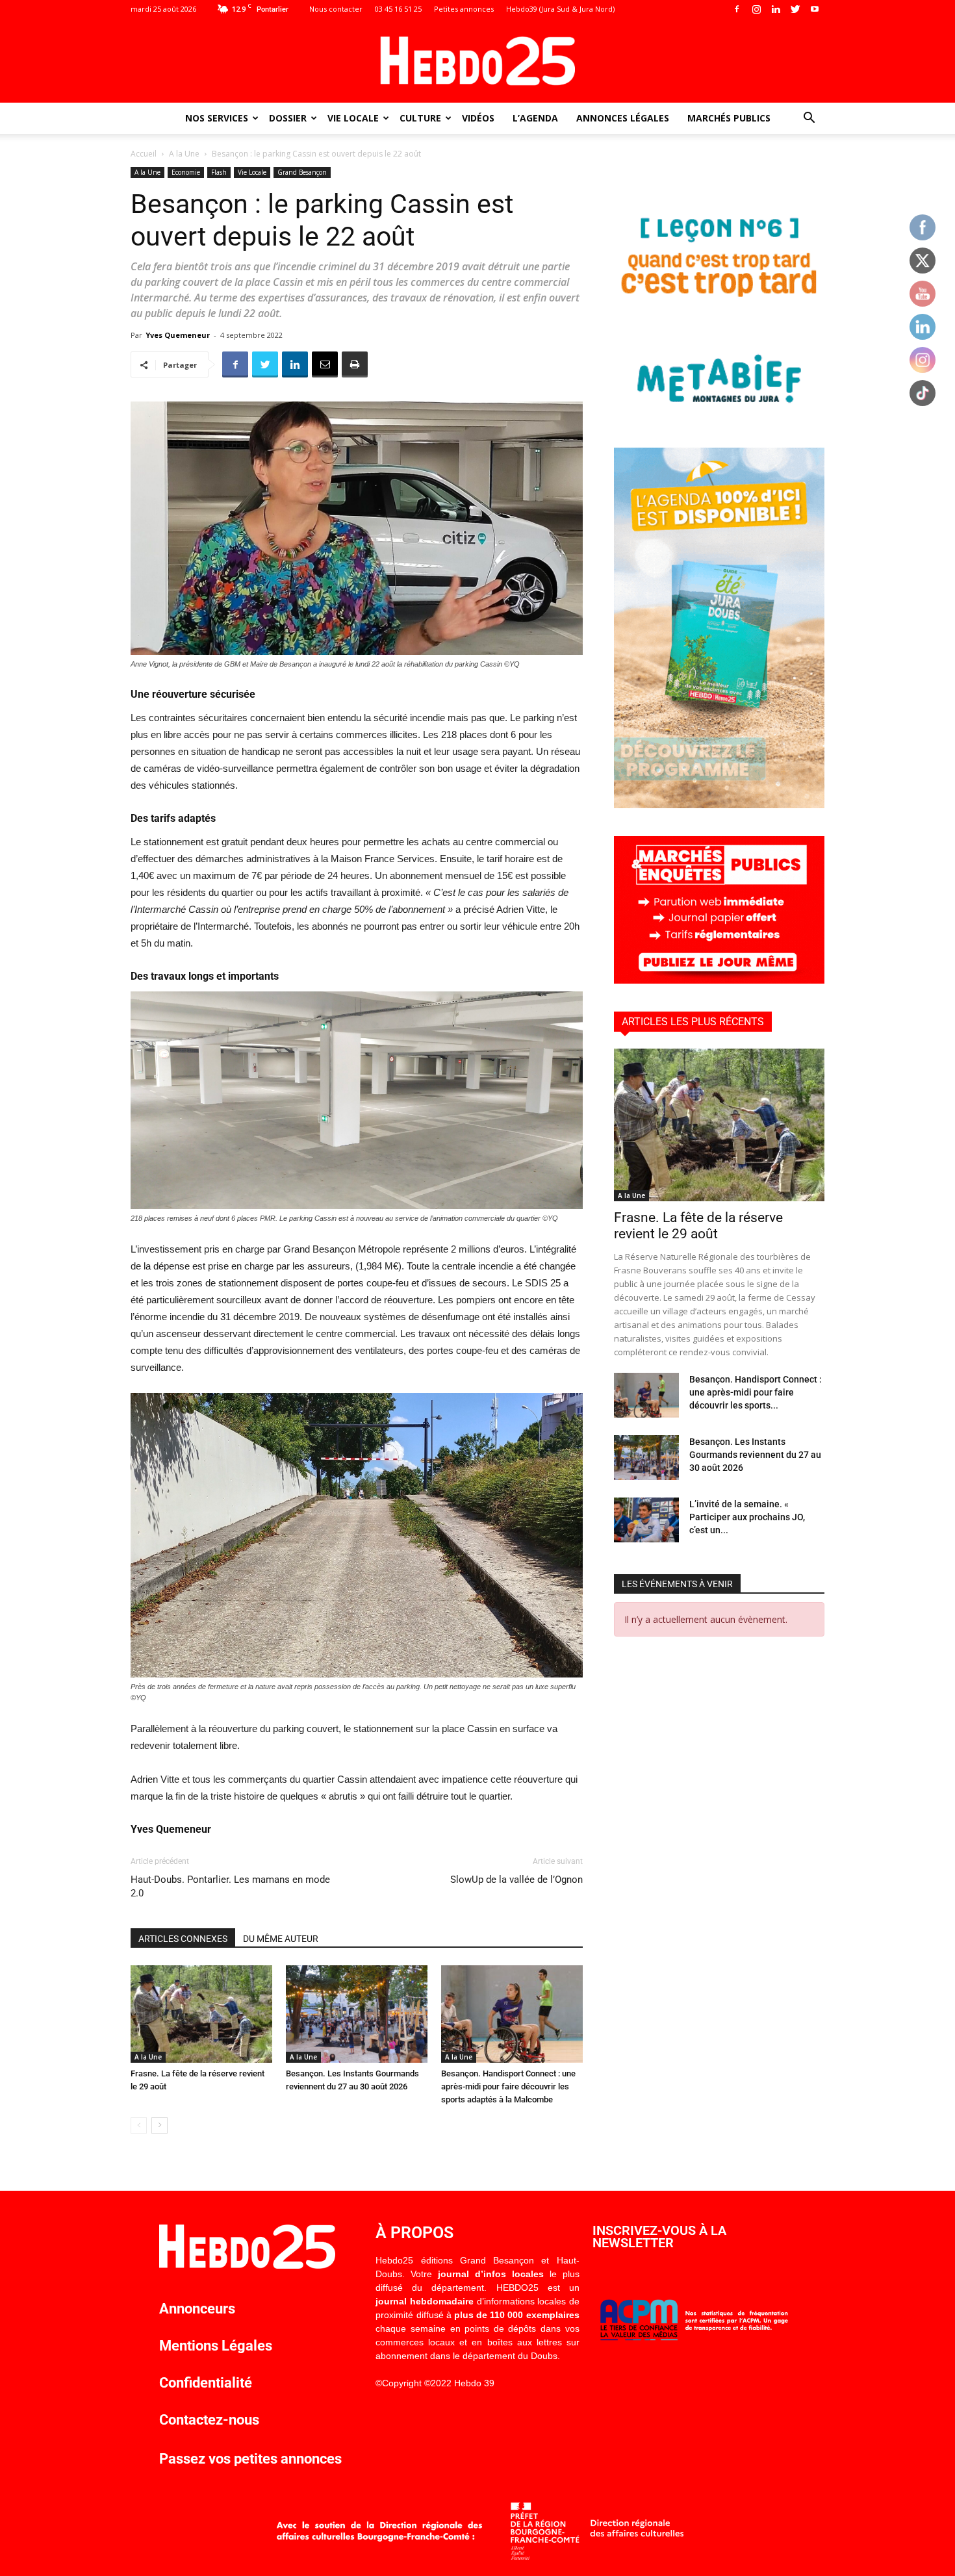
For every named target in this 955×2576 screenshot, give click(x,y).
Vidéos (478, 118)
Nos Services (217, 118)
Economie (186, 172)
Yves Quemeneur (178, 335)
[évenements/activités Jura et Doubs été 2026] (719, 805)
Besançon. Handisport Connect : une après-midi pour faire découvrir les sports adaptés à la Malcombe (508, 2086)
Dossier (288, 118)
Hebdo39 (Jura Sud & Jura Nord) (560, 9)
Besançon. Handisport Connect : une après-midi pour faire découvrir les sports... (756, 1392)
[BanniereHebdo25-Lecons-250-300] (719, 416)
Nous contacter (336, 9)
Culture (420, 118)
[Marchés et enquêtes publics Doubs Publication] (719, 980)
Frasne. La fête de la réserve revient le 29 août (698, 1226)
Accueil (144, 154)
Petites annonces (464, 9)
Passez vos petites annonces (250, 2459)
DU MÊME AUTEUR (281, 1939)
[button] (809, 119)
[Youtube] (815, 9)
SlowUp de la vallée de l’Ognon (516, 1880)
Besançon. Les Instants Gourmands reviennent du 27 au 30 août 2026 (755, 1455)
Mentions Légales (216, 2346)
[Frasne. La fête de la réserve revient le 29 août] (201, 2014)
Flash (219, 172)
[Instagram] (756, 9)
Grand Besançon (302, 172)
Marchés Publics (729, 118)
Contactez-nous (209, 2420)
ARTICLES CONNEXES (183, 1939)
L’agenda (535, 118)
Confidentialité (206, 2383)
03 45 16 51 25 (398, 9)
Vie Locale (353, 118)
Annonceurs (197, 2309)
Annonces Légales (623, 118)
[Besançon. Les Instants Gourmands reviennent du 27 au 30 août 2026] (357, 2014)
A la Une (184, 154)
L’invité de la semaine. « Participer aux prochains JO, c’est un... (747, 1517)
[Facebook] (737, 9)
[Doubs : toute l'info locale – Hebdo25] (478, 61)
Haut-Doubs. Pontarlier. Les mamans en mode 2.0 (230, 1886)
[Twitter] (795, 9)
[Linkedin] (776, 9)
